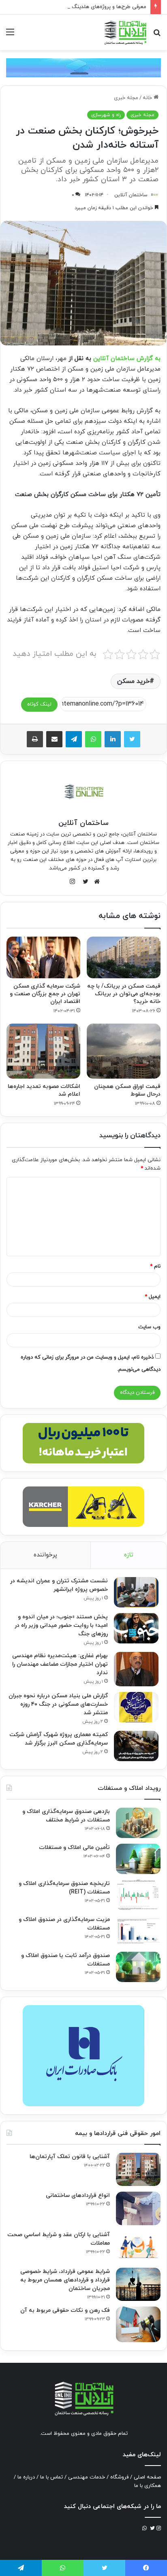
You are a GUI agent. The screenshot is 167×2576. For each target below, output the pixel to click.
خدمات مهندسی (87, 2477)
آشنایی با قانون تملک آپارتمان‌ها (70, 2157)
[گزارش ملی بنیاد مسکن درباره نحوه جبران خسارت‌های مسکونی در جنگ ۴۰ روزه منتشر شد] (136, 1707)
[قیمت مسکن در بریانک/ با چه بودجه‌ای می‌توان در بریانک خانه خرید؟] (124, 957)
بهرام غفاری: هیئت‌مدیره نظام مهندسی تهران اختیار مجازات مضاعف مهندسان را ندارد (60, 1664)
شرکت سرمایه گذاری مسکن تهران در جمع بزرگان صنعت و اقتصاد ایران (45, 994)
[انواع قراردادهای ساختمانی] (138, 2208)
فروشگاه (119, 2477)
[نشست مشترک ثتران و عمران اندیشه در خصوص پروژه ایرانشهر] (136, 1592)
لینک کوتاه (39, 704)
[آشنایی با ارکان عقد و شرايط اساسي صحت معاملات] (138, 2246)
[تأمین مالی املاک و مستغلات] (138, 1859)
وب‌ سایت (149, 1327)
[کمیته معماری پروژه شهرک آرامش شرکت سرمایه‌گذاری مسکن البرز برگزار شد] (136, 1746)
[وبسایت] (95, 882)
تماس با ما (51, 2477)
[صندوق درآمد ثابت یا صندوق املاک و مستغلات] (138, 1967)
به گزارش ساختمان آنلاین (127, 359)
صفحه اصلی (147, 2477)
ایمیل (153, 1297)
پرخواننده (45, 1555)
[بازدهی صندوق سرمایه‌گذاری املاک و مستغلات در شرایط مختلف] (138, 1823)
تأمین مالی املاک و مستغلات (74, 1848)
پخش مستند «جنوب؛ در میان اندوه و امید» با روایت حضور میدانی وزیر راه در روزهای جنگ (61, 1625)
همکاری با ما (148, 2486)
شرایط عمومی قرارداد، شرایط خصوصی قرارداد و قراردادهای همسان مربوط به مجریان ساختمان (65, 2280)
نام (155, 1266)
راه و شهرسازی (106, 115)
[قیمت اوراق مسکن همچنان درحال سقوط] (124, 1051)
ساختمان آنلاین (131, 195)
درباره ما (26, 2477)
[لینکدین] (113, 739)
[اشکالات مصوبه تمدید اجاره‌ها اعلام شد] (43, 1051)
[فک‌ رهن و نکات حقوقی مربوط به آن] (138, 2324)
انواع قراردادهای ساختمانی (78, 2195)
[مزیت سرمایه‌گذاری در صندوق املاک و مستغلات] (138, 1931)
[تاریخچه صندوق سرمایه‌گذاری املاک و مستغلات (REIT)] (138, 1895)
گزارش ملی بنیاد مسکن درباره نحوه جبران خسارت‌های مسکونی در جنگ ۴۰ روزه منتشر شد (58, 1704)
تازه (129, 1555)
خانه (148, 98)
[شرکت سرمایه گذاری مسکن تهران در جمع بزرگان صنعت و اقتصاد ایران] (43, 957)
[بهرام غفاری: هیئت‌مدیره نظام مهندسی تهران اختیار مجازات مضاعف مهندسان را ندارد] (136, 1669)
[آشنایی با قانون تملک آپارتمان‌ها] (138, 2170)
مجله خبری (126, 98)
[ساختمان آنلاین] (125, 32)
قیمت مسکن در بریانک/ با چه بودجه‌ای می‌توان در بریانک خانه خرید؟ (124, 994)
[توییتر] (132, 739)
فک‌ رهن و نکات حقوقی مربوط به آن (65, 2310)
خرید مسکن (133, 681)
